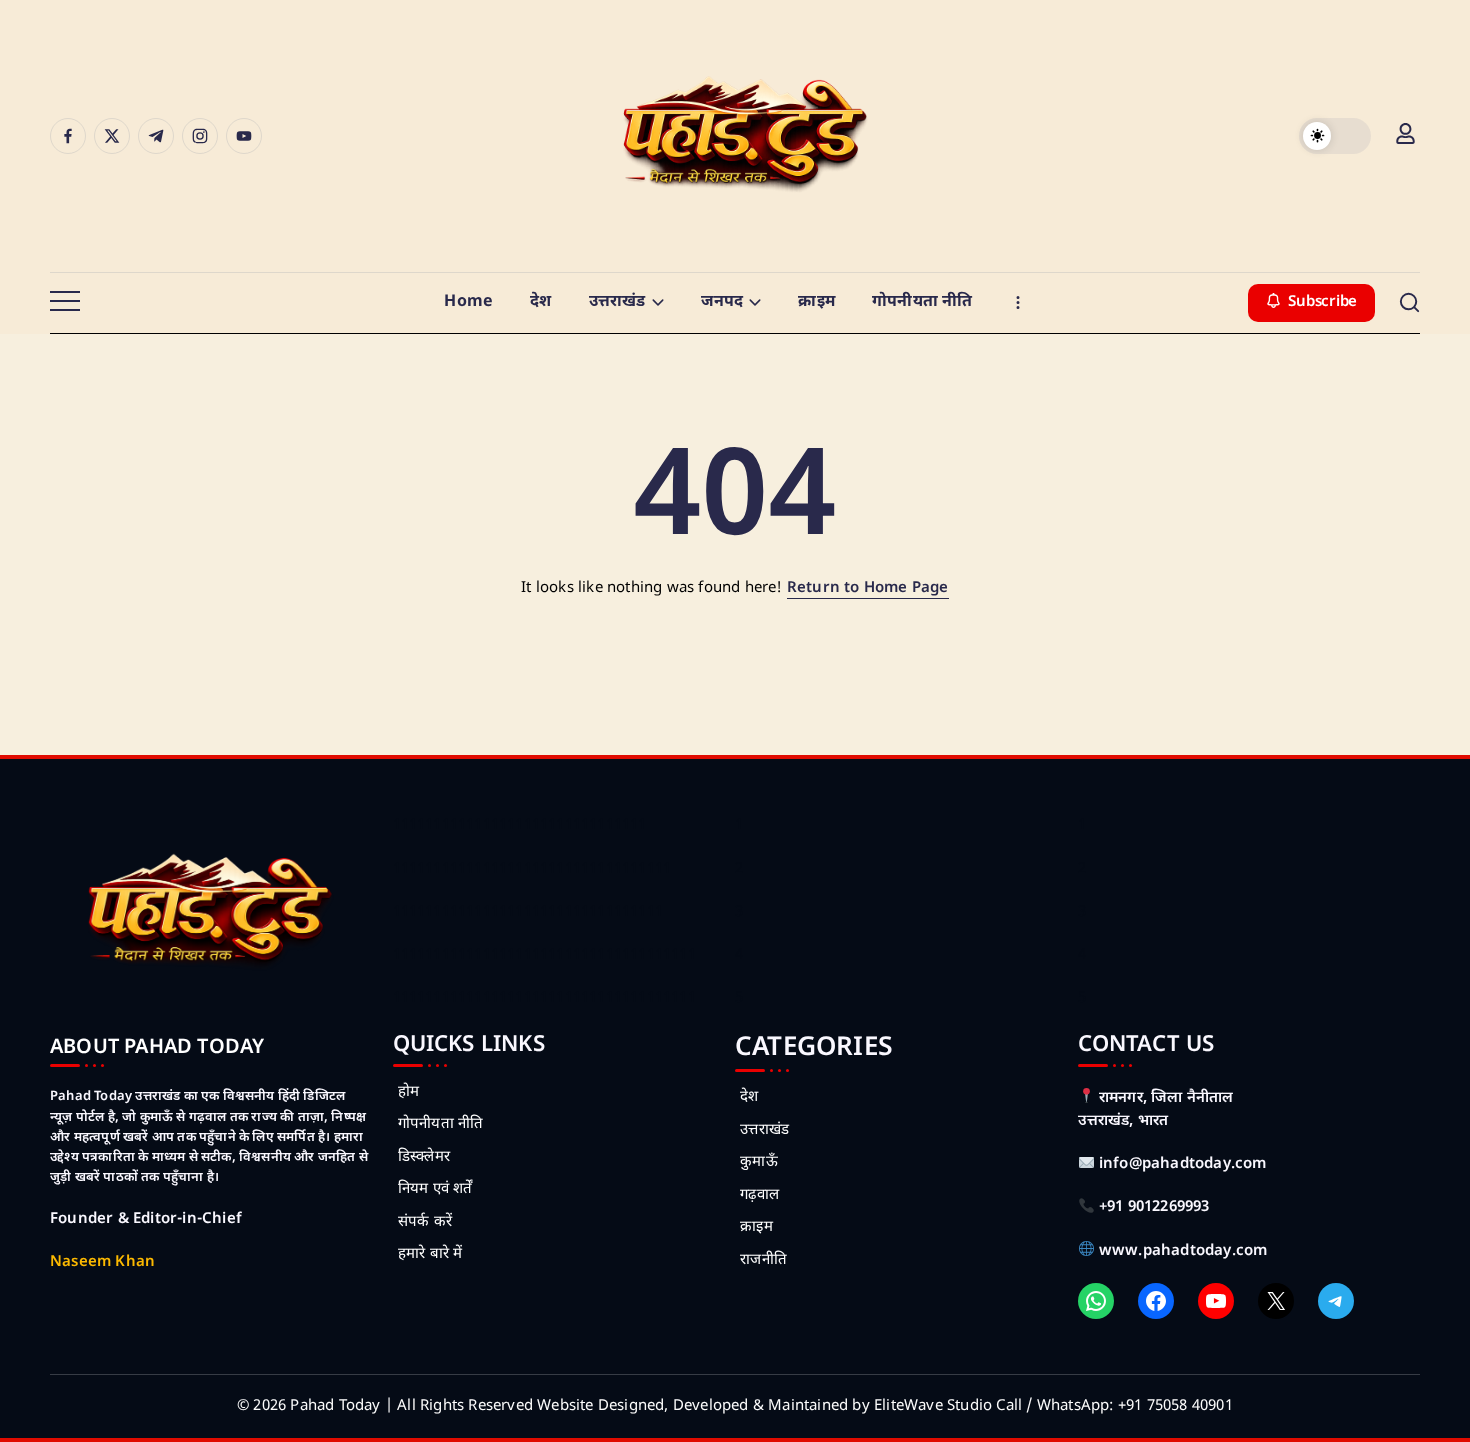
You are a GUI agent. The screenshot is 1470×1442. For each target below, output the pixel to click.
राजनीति (763, 1260)
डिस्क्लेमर (424, 1157)
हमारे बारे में (430, 1254)
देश (749, 1097)
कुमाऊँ (759, 1162)
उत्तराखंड (764, 1130)
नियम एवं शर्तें (435, 1189)
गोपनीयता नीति (441, 1124)
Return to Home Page (868, 588)
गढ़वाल (759, 1195)
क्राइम (756, 1227)
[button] (1335, 136)
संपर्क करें (425, 1222)
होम (408, 1092)
